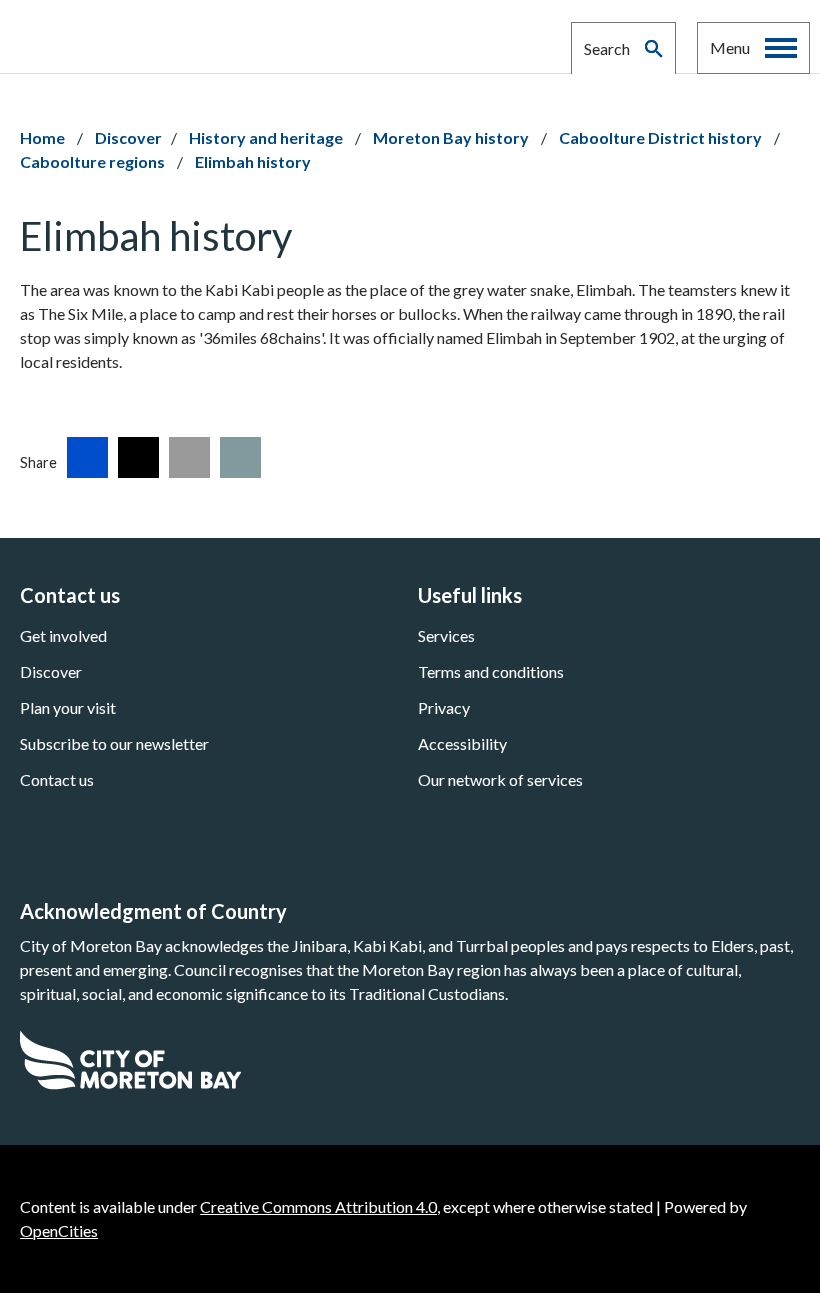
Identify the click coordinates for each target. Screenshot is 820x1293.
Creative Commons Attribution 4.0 (318, 1206)
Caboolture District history (662, 137)
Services (446, 635)
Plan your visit (68, 707)
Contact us (57, 779)
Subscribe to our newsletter (114, 743)
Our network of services (500, 779)
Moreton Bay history (452, 137)
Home (42, 137)
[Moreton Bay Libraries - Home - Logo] (119, 36)
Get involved (63, 635)
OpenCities (59, 1230)
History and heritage (267, 137)
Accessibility (462, 743)
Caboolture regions (94, 161)
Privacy (444, 707)
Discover (128, 137)
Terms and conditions (491, 671)
